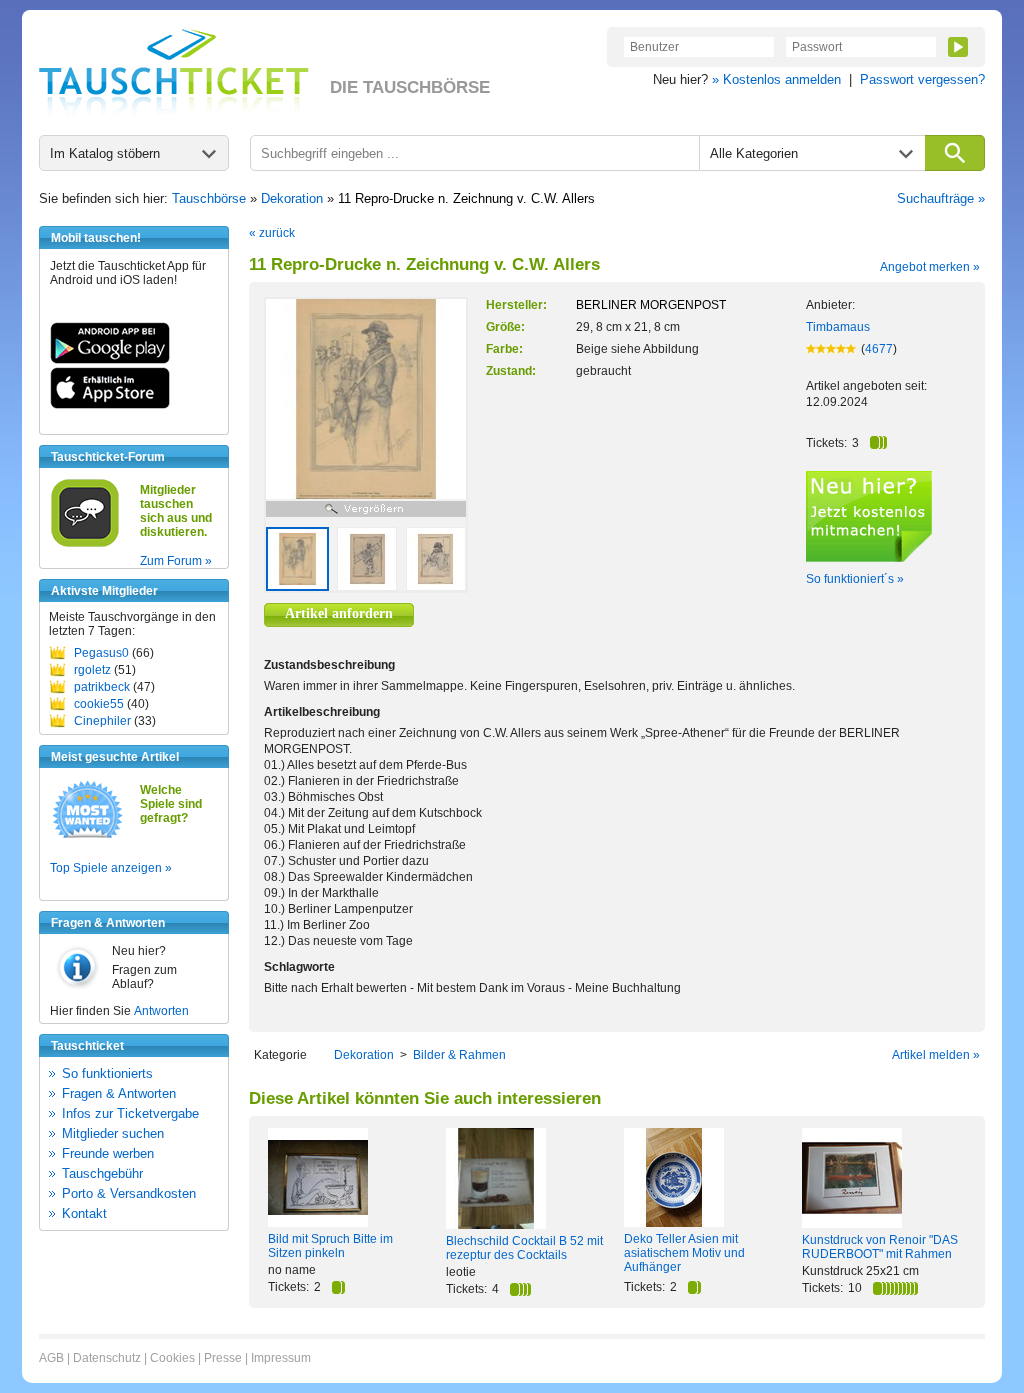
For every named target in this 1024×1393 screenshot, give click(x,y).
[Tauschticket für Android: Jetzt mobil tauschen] (110, 360)
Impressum (281, 1358)
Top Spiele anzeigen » (111, 868)
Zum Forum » (176, 561)
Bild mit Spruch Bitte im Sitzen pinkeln (330, 1246)
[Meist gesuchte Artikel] (87, 837)
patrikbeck (102, 687)
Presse (223, 1358)
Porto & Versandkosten (129, 1193)
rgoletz (92, 670)
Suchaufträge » (941, 198)
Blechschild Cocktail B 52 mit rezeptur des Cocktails (524, 1248)
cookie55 (99, 704)
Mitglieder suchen (113, 1133)
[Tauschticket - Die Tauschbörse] (174, 72)
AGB (51, 1358)
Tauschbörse (209, 198)
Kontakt (84, 1213)
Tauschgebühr (102, 1173)
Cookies (172, 1358)
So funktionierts (107, 1073)
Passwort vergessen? (922, 79)
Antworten (161, 1011)
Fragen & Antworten (119, 1093)
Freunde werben (108, 1153)
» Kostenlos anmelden (776, 79)
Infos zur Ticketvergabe (130, 1113)
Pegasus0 (101, 653)
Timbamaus (838, 327)
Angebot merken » (930, 267)
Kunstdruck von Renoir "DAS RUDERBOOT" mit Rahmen (880, 1247)
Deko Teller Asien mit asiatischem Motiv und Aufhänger (684, 1253)
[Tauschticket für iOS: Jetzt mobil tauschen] (110, 405)
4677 (879, 349)
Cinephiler (102, 721)
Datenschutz (107, 1358)
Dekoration (292, 198)
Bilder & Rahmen (459, 1055)
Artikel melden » (936, 1055)
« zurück (272, 233)
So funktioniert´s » (855, 579)
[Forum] (85, 544)
